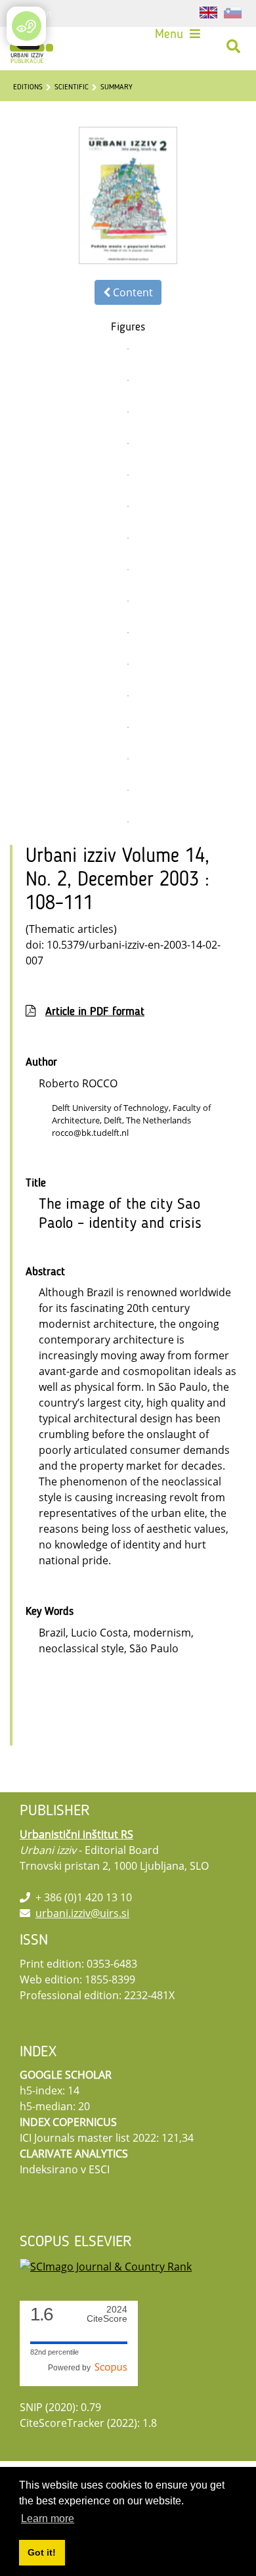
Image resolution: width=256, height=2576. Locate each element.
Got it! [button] (42, 2552)
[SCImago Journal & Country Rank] (106, 2265)
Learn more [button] (48, 2519)
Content (132, 292)
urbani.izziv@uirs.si (82, 1913)
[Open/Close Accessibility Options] (27, 26)
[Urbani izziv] (32, 47)
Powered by (71, 2368)
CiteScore (107, 2314)
